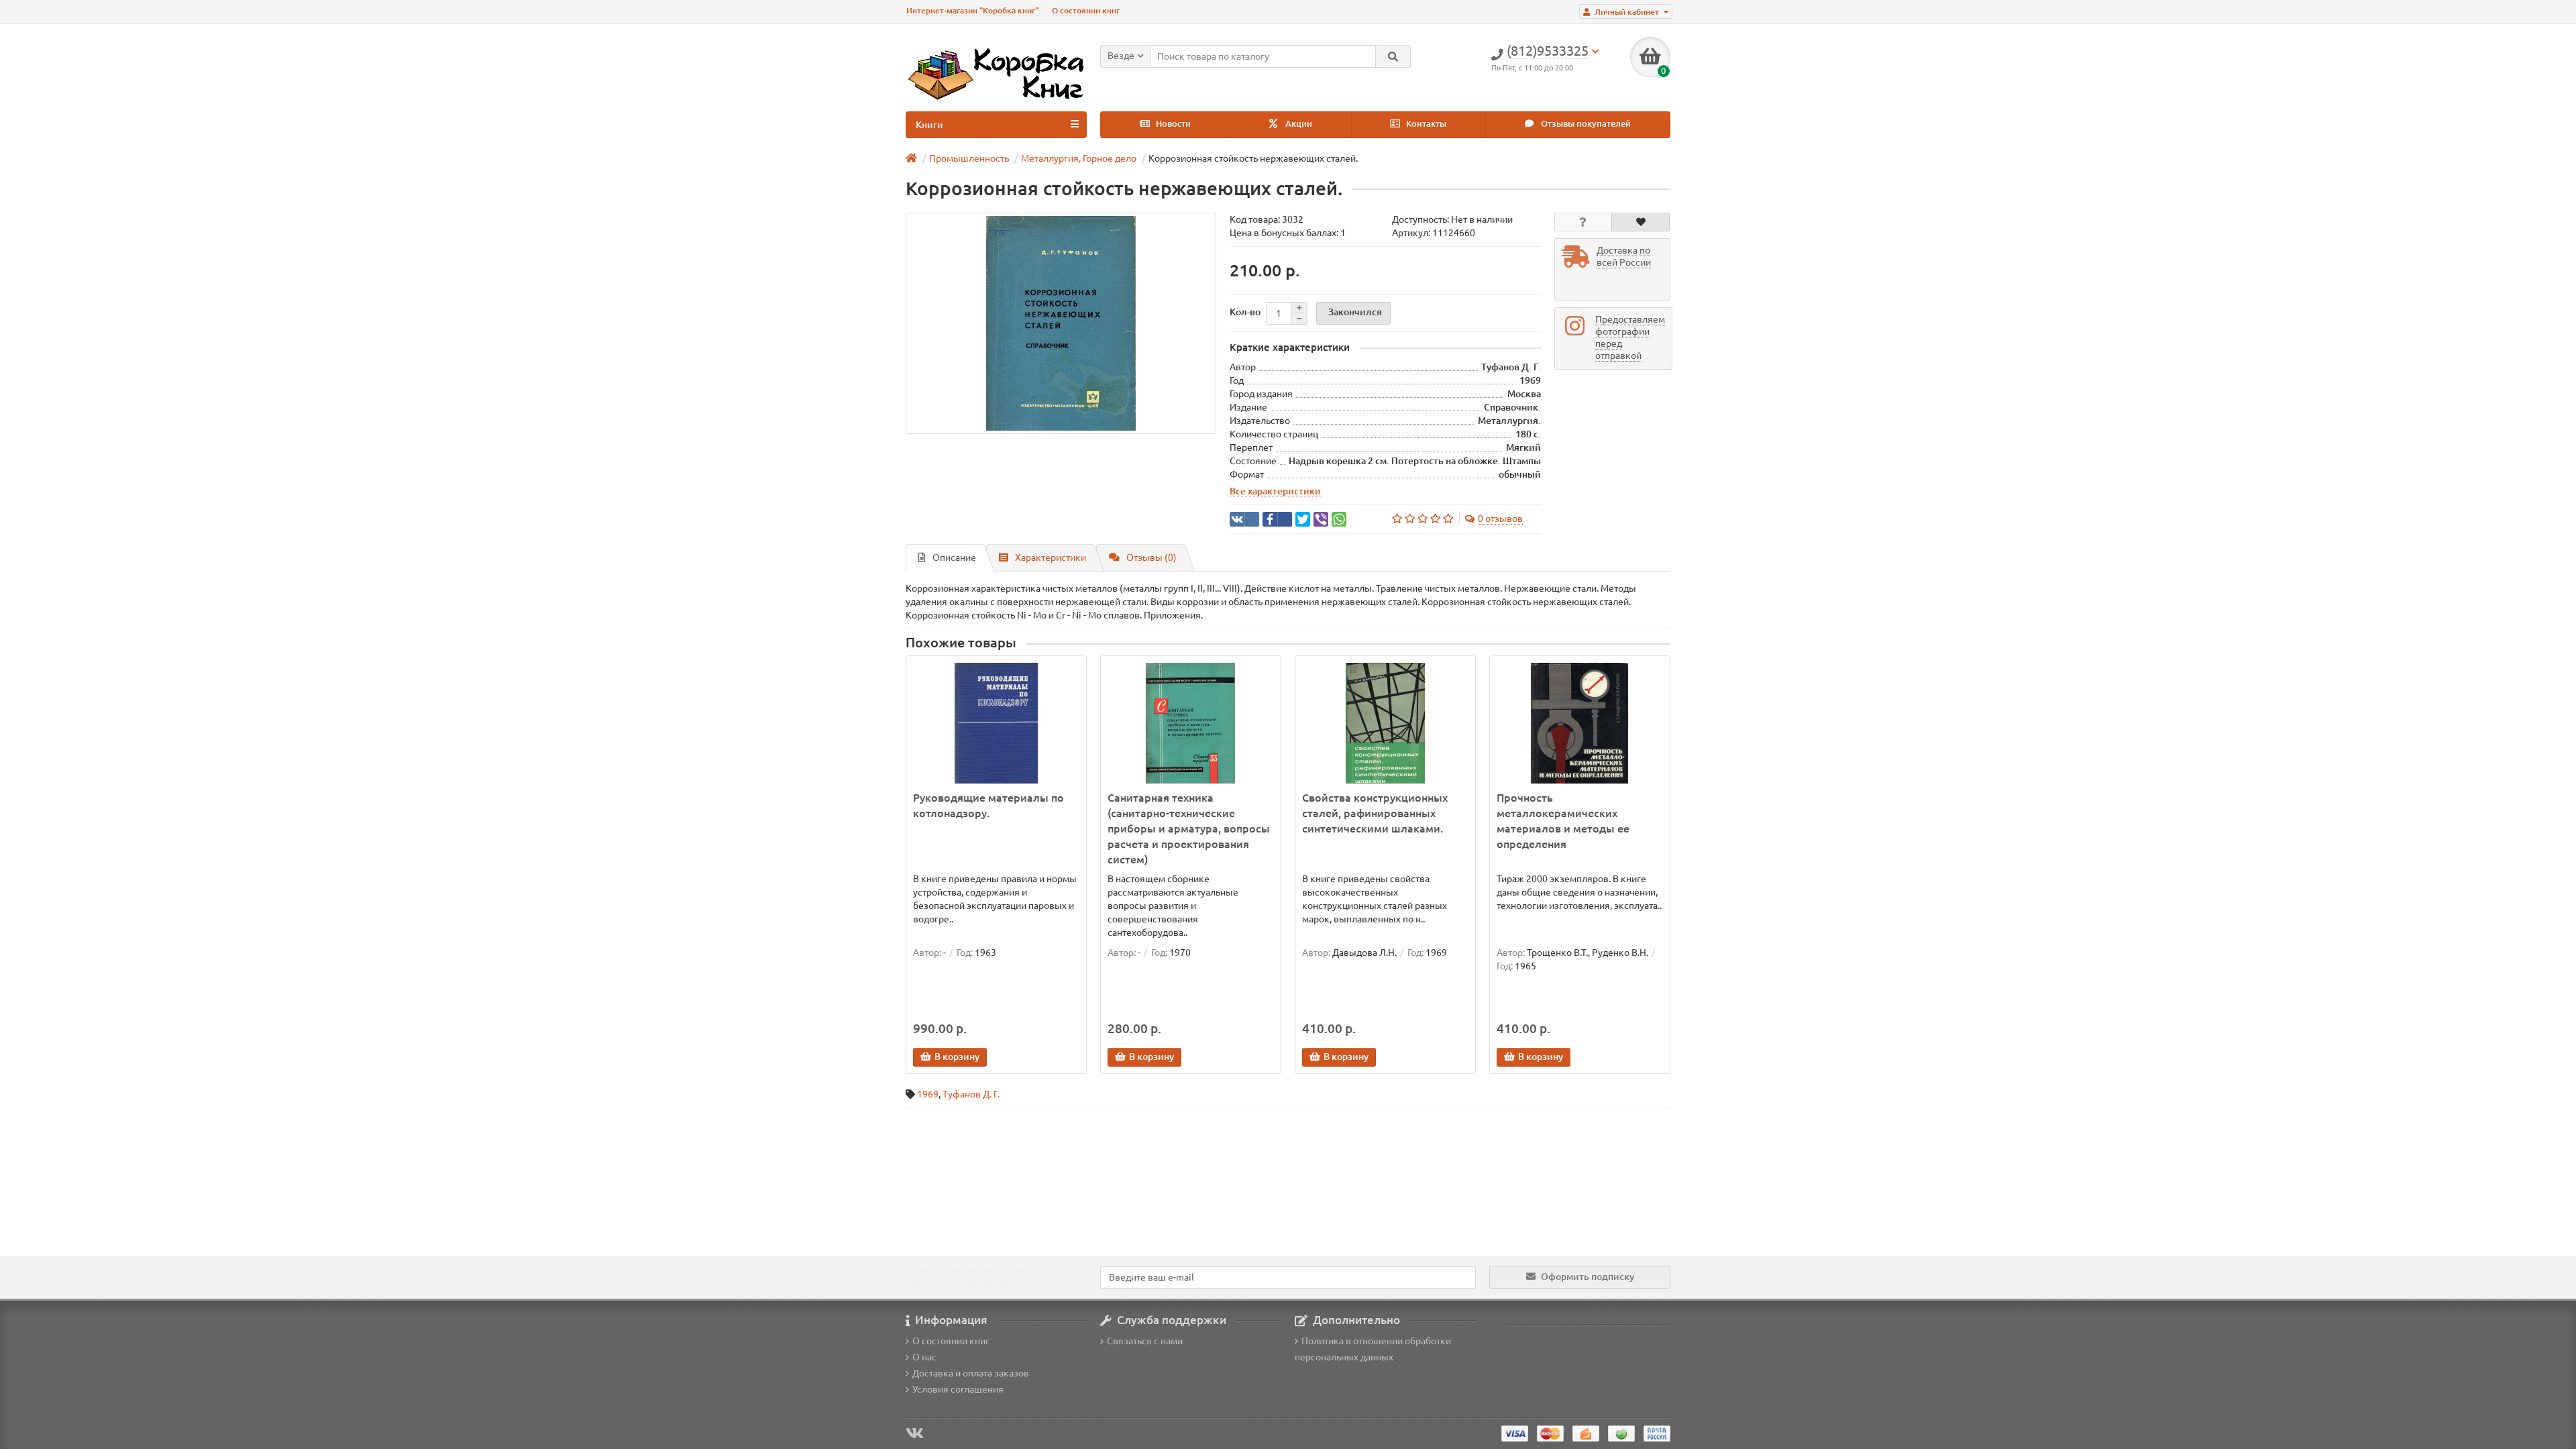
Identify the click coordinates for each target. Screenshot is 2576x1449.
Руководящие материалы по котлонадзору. (988, 805)
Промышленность (969, 158)
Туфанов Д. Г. (971, 1094)
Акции (1298, 124)
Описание (954, 557)
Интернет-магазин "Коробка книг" (972, 10)
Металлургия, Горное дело (1079, 158)
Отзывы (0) (1151, 557)
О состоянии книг (1086, 10)
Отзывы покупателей (1585, 124)
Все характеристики (1275, 491)
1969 (928, 1094)
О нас (924, 1357)
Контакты (1425, 124)
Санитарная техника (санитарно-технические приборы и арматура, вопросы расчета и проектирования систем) (1189, 828)
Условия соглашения (958, 1389)
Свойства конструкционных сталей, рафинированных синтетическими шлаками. (1375, 813)
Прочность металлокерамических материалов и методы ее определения (1563, 821)
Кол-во (1245, 312)
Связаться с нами (1145, 1341)
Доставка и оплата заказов (971, 1373)
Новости (1172, 124)
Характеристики (1051, 557)
